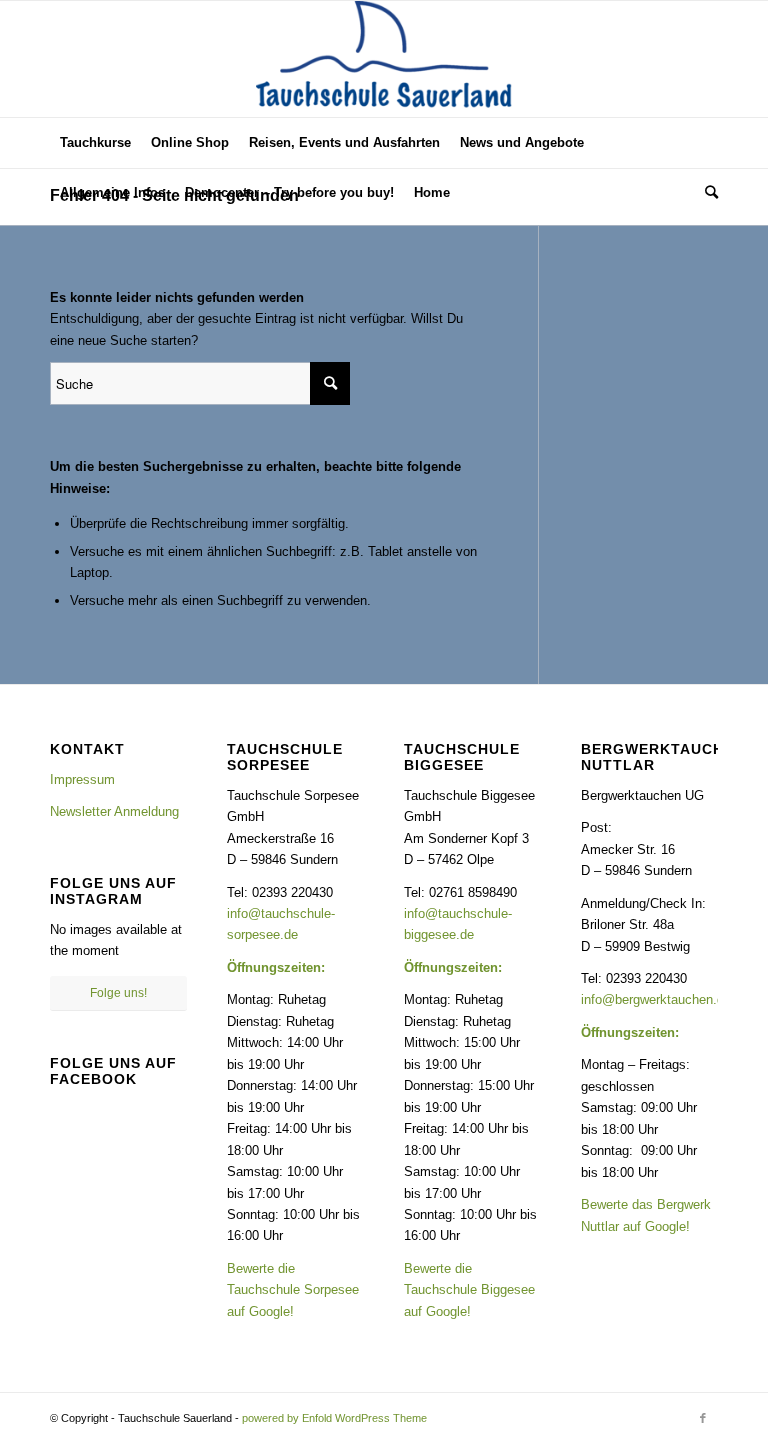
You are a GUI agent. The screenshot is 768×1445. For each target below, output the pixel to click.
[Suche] (706, 193)
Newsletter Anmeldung (114, 811)
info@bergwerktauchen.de (656, 999)
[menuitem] (95, 143)
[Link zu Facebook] (703, 1418)
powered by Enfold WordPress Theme (334, 1418)
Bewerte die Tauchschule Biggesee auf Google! (469, 1290)
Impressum (82, 779)
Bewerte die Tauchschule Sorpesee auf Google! (293, 1290)
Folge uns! (118, 993)
